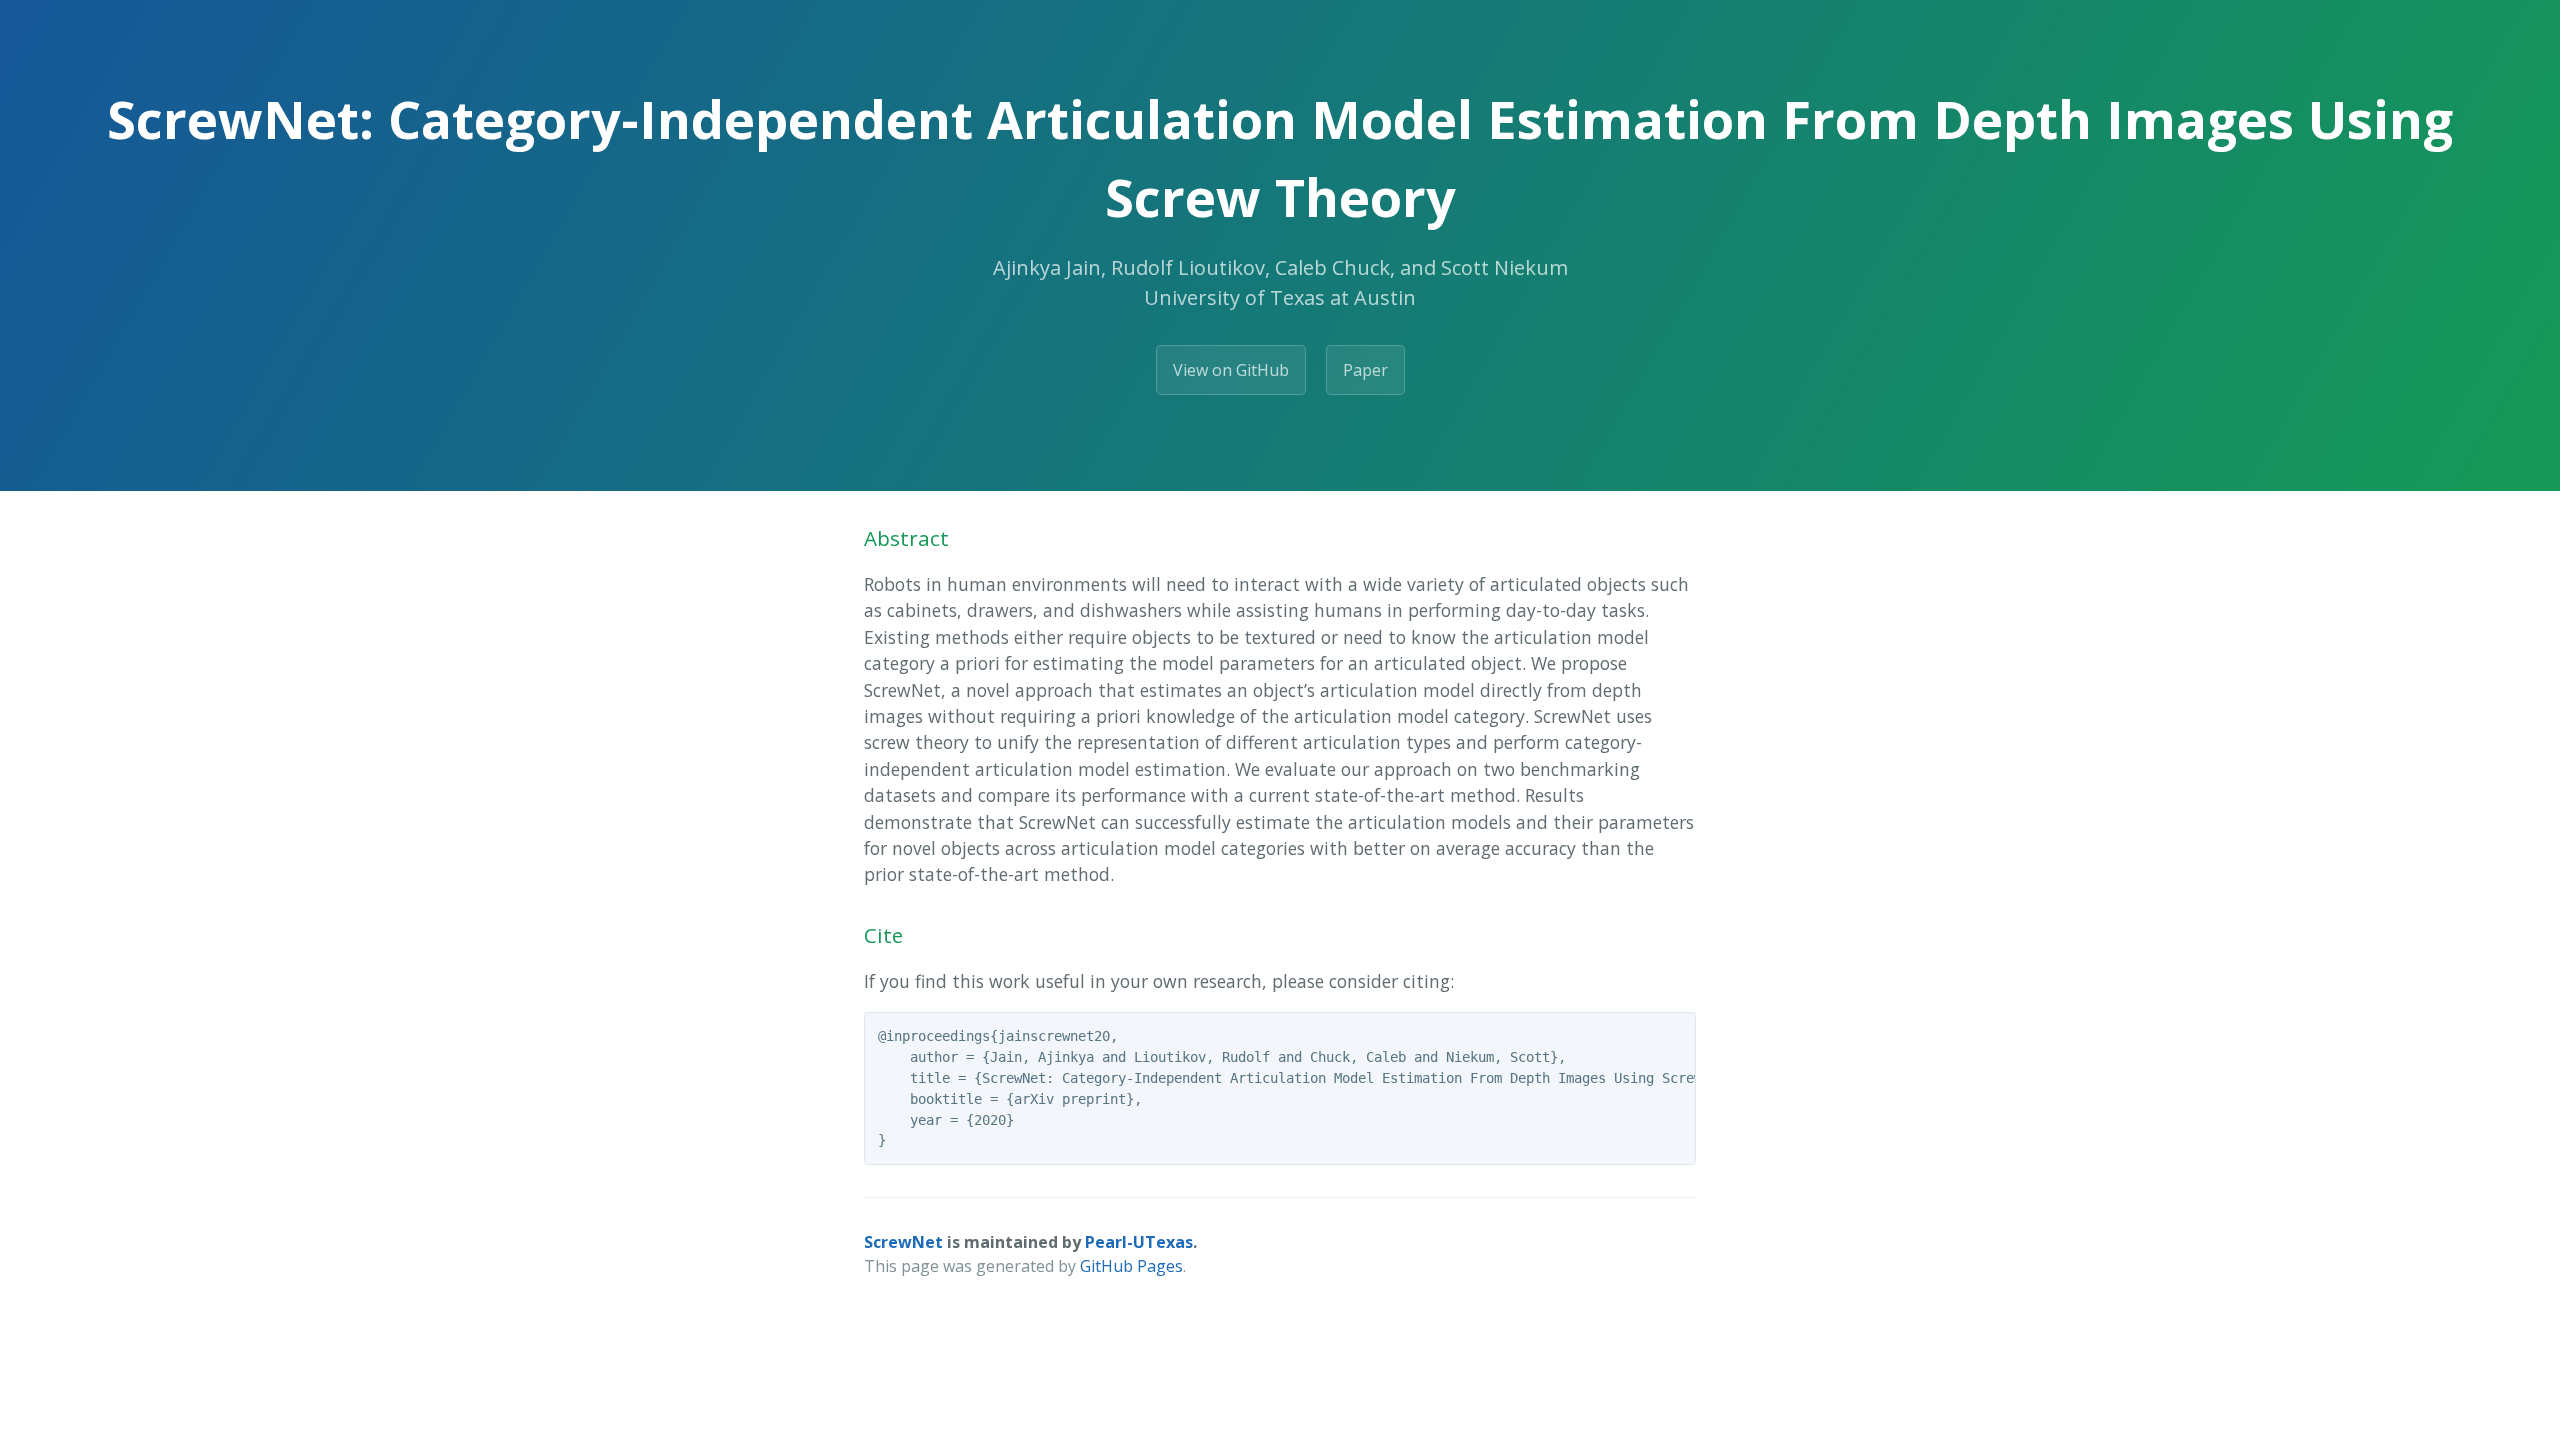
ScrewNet (903, 1242)
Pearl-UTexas (1139, 1242)
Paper (1365, 370)
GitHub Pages (1131, 1266)
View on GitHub (1231, 370)
